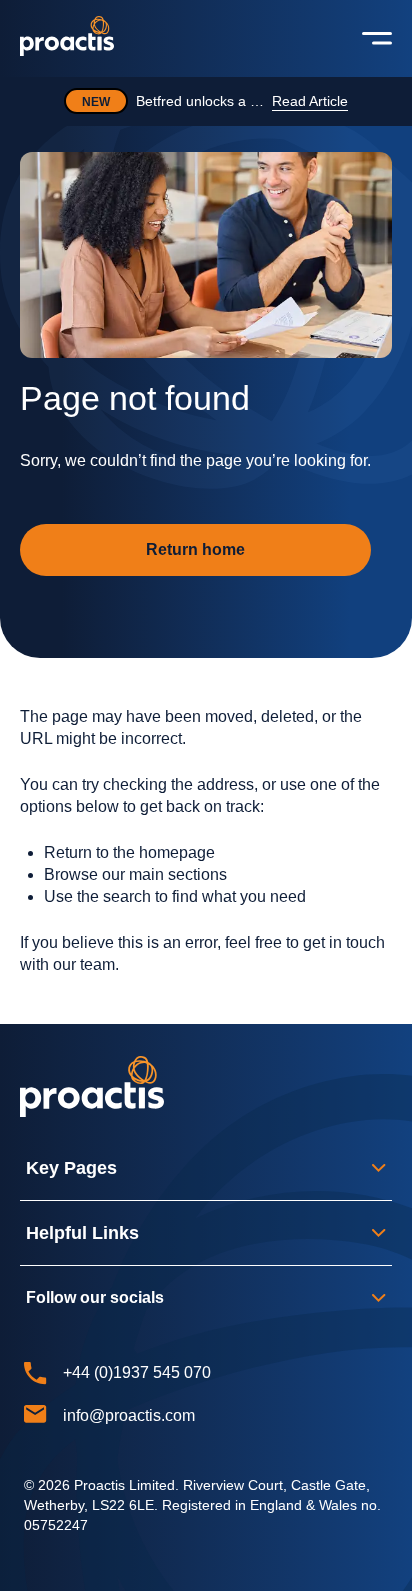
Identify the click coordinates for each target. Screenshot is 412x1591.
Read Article (310, 101)
